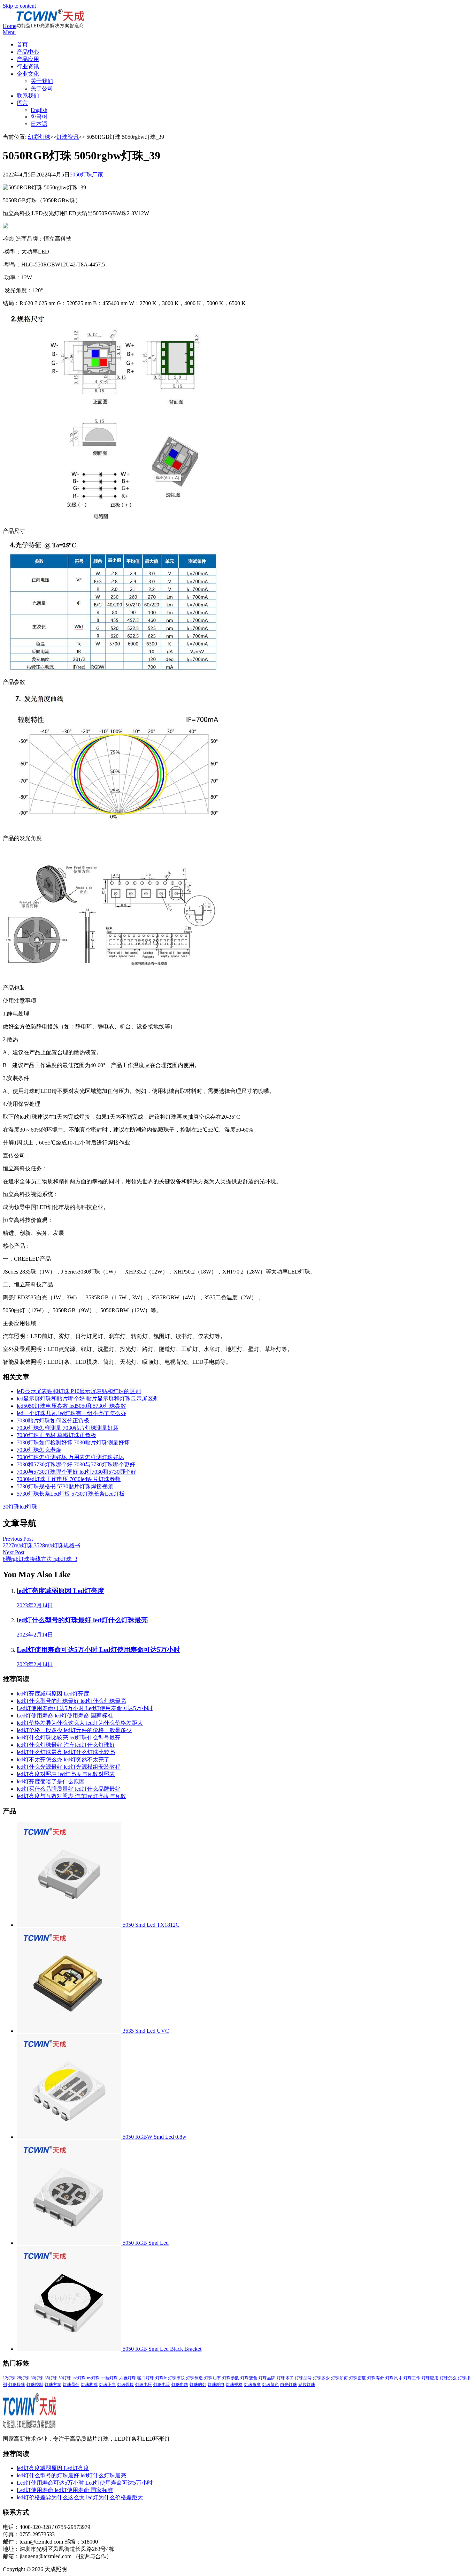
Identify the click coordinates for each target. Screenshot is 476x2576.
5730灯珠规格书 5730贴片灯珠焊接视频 (65, 1486)
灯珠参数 (231, 2378)
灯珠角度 (252, 2385)
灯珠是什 (71, 2385)
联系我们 (28, 96)
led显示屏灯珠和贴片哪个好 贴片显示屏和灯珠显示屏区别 (88, 1399)
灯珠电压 (144, 2385)
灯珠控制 (35, 2385)
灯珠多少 (321, 2378)
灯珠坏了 (285, 2378)
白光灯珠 (289, 2385)
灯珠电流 (162, 2385)
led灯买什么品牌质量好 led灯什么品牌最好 (69, 1789)
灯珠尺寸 (394, 2378)
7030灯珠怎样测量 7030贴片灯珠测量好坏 (68, 1428)
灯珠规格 (234, 2385)
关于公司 (42, 88)
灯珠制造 (194, 2378)
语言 (22, 103)
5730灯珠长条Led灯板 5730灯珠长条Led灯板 (71, 1494)
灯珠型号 (303, 2378)
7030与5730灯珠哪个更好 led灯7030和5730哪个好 (76, 1472)
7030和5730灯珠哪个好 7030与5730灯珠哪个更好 (76, 1464)
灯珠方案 (53, 2385)
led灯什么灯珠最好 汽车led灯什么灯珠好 (66, 1745)
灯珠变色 (249, 2378)
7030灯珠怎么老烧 (39, 1450)
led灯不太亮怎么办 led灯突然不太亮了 (63, 1759)
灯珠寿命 (376, 2378)
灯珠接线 (17, 2385)
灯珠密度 (358, 2378)
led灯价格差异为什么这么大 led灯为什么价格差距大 (80, 1723)
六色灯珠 (128, 2378)
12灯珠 (9, 2378)
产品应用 (28, 59)
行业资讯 (28, 66)
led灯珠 (28, 1507)
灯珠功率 (213, 2378)
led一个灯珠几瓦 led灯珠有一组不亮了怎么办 (71, 1413)
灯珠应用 (430, 2378)
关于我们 (42, 81)
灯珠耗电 (216, 2385)
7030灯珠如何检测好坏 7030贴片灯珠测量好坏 (73, 1442)
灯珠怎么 (448, 2378)
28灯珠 (23, 2378)
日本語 (39, 124)
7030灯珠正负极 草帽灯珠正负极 (56, 1435)
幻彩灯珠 (39, 137)
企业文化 (28, 74)
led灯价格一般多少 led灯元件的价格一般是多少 (74, 1730)
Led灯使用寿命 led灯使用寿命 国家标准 (65, 1716)
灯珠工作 (412, 2378)
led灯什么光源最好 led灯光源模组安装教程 (69, 1767)
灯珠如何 (339, 2378)
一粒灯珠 (109, 2378)
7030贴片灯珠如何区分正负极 (53, 1421)
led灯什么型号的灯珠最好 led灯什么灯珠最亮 (71, 1701)
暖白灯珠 (146, 2378)
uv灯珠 (93, 2378)
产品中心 (28, 52)
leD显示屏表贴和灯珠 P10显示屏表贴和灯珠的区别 (79, 1391)
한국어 (39, 117)
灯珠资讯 (68, 137)
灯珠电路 (180, 2385)
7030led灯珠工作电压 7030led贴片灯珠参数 (69, 1479)
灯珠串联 (176, 2378)
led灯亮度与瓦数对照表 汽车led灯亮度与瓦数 (71, 1796)
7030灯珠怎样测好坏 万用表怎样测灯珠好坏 (70, 1457)
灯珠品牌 (267, 2378)
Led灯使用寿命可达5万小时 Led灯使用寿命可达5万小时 (85, 1708)
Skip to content (19, 6)
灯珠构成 (89, 2385)
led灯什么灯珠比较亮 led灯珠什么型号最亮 (69, 1738)
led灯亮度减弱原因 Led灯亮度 (53, 1694)
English (39, 110)
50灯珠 (65, 2378)
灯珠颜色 (270, 2385)
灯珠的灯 (198, 2385)
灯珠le (161, 2378)
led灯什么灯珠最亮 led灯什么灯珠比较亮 (66, 1752)
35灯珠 (51, 2378)
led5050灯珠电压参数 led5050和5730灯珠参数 (71, 1406)
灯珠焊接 (125, 2385)
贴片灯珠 (307, 2385)
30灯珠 (11, 1507)
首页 (22, 44)
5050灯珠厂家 (86, 175)
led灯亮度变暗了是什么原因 (51, 1781)
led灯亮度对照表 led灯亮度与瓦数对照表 (66, 1774)
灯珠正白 (107, 2385)
